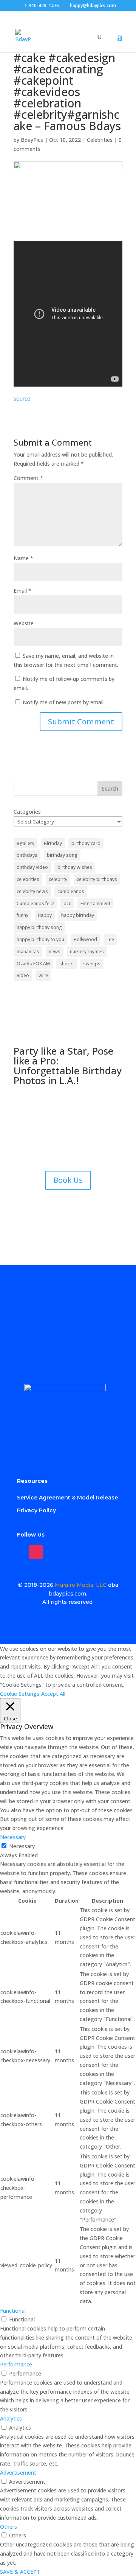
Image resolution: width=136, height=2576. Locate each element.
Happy (45, 915)
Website (24, 623)
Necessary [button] (13, 1837)
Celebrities (100, 140)
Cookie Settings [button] (20, 1694)
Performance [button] (16, 2364)
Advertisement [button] (18, 2473)
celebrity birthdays (97, 879)
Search (110, 788)
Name (23, 558)
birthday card (86, 843)
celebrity (58, 879)
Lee (110, 939)
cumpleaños (71, 891)
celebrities (28, 879)
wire (43, 975)
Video (23, 975)
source (22, 399)
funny (22, 915)
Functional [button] (13, 2311)
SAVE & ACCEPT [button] (20, 2572)
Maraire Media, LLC (81, 1585)
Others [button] (8, 2527)
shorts (66, 964)
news (55, 952)
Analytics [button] (11, 2418)
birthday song (62, 855)
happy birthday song (39, 927)
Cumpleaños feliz (35, 903)
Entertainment (95, 903)
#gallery (25, 843)
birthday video (32, 867)
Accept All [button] (53, 1694)
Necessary (22, 1846)
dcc (67, 903)
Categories (27, 812)
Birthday (53, 843)
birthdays (27, 855)
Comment (28, 478)
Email (22, 591)
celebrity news (32, 891)
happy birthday (78, 915)
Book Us (68, 1180)
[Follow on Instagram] (36, 1552)
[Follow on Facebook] (19, 1552)
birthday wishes (75, 867)
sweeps (92, 964)
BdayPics (32, 140)
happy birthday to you (40, 939)
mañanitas (28, 952)
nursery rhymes (87, 952)
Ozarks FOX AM (33, 964)
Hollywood (85, 939)
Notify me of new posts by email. (64, 702)
